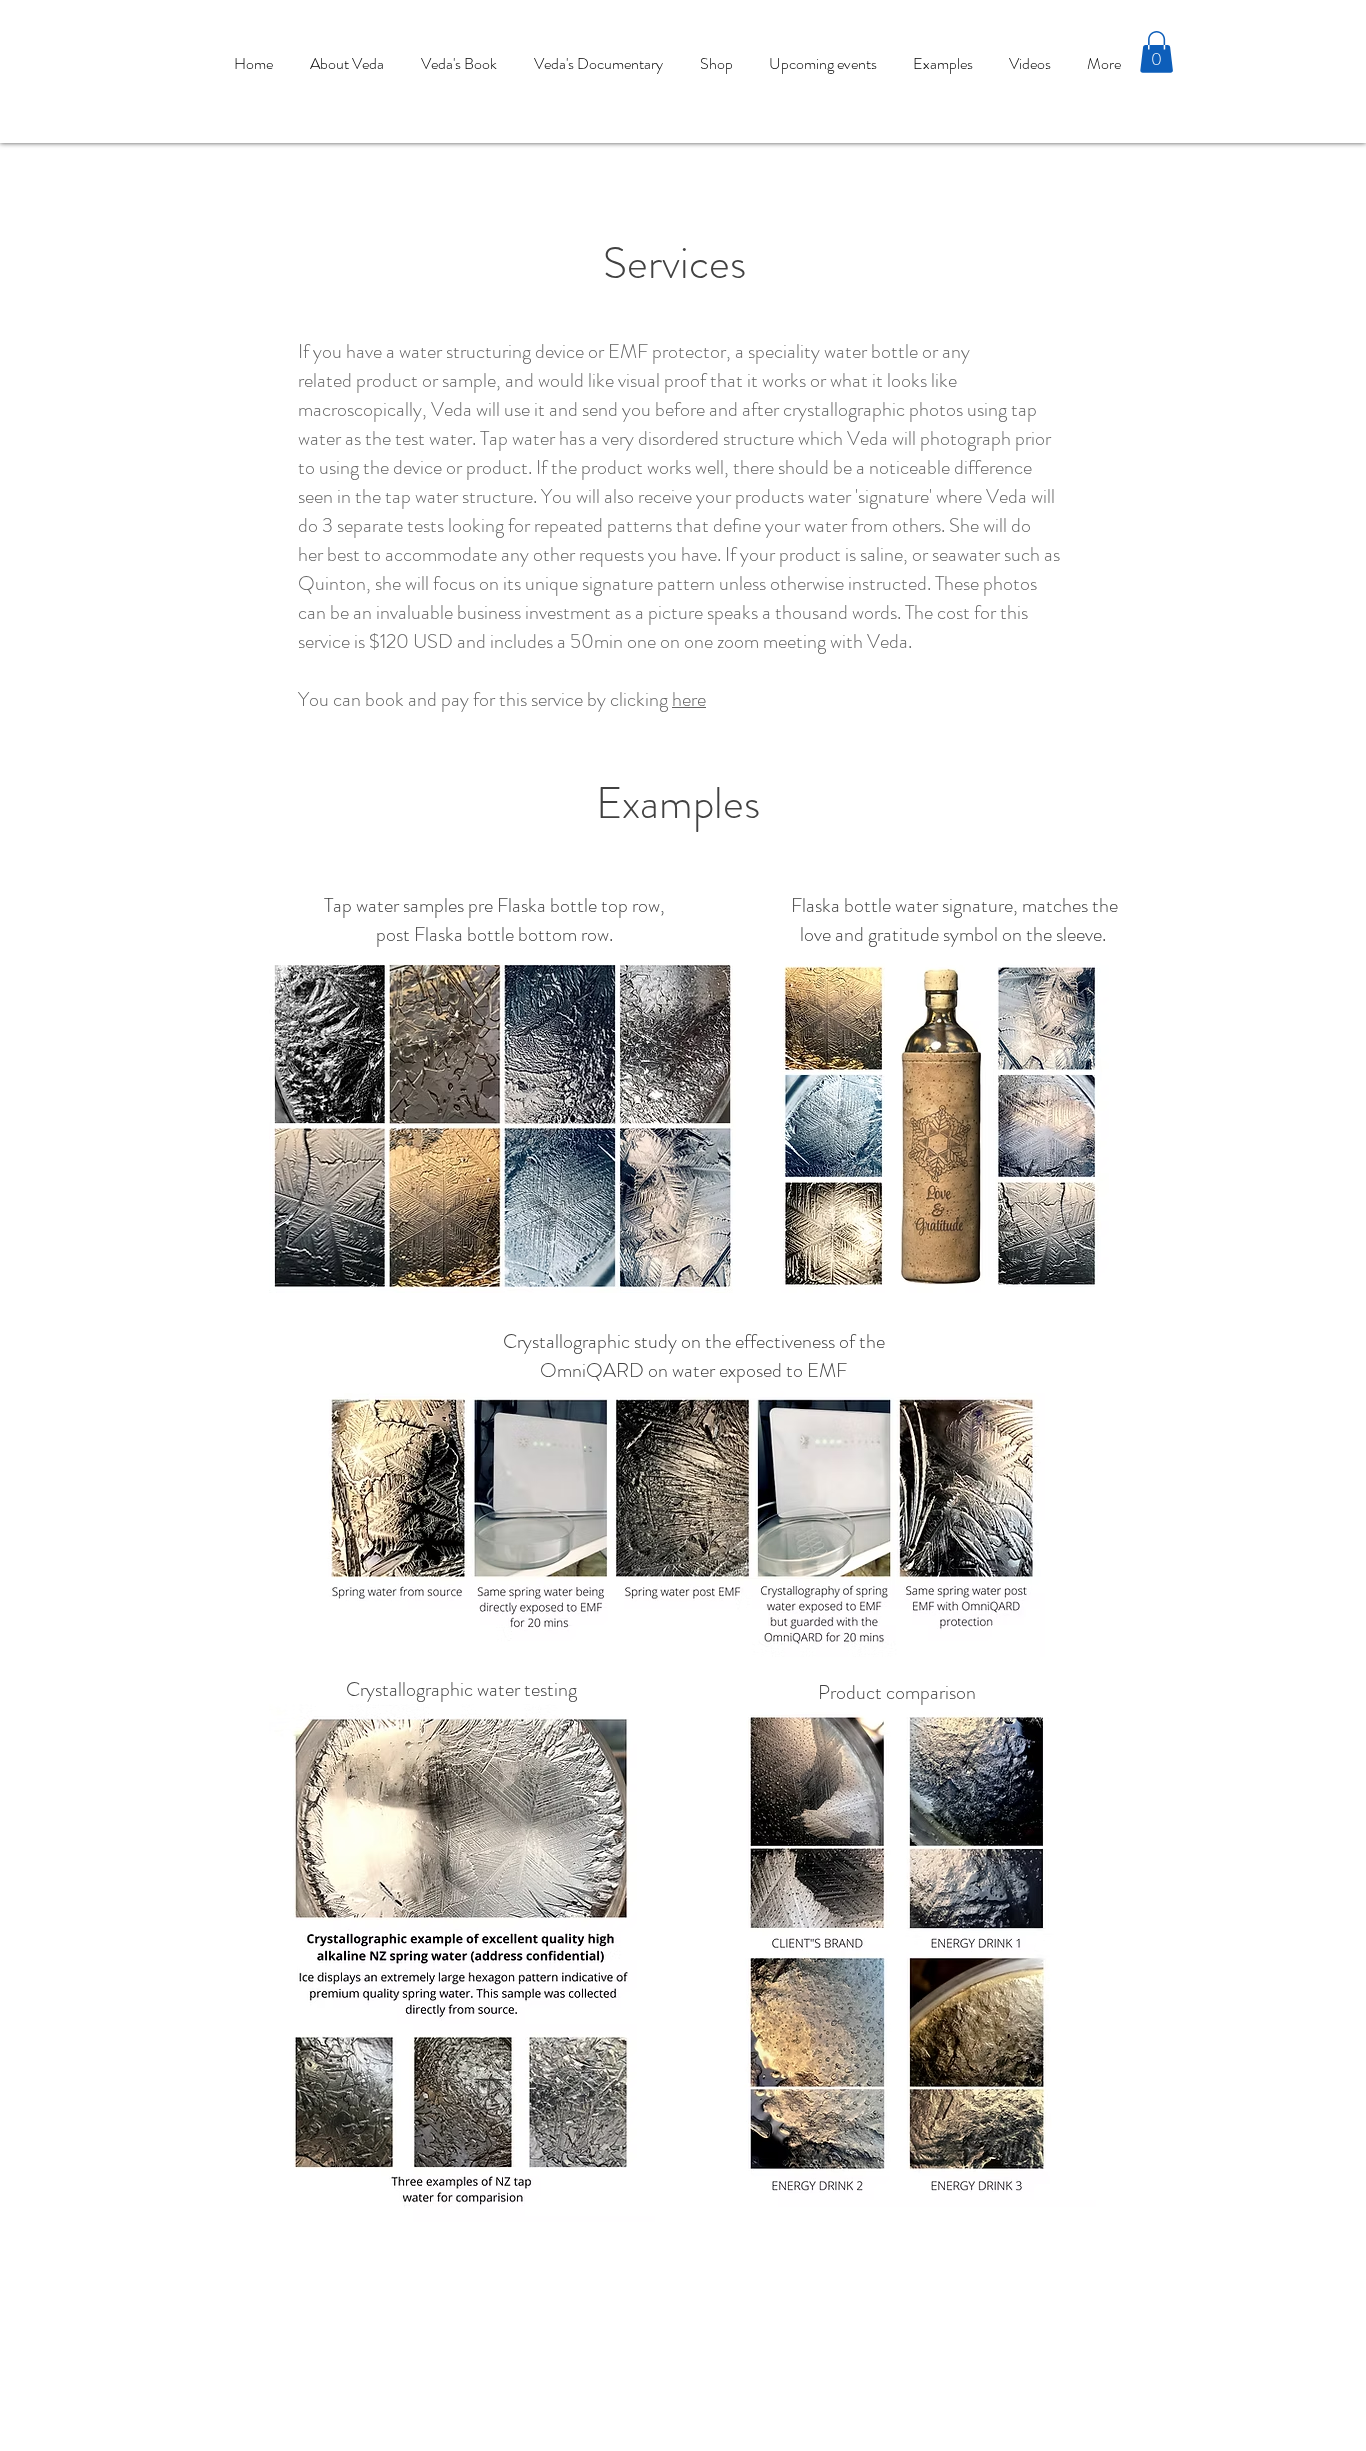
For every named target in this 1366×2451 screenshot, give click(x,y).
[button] (1156, 52)
